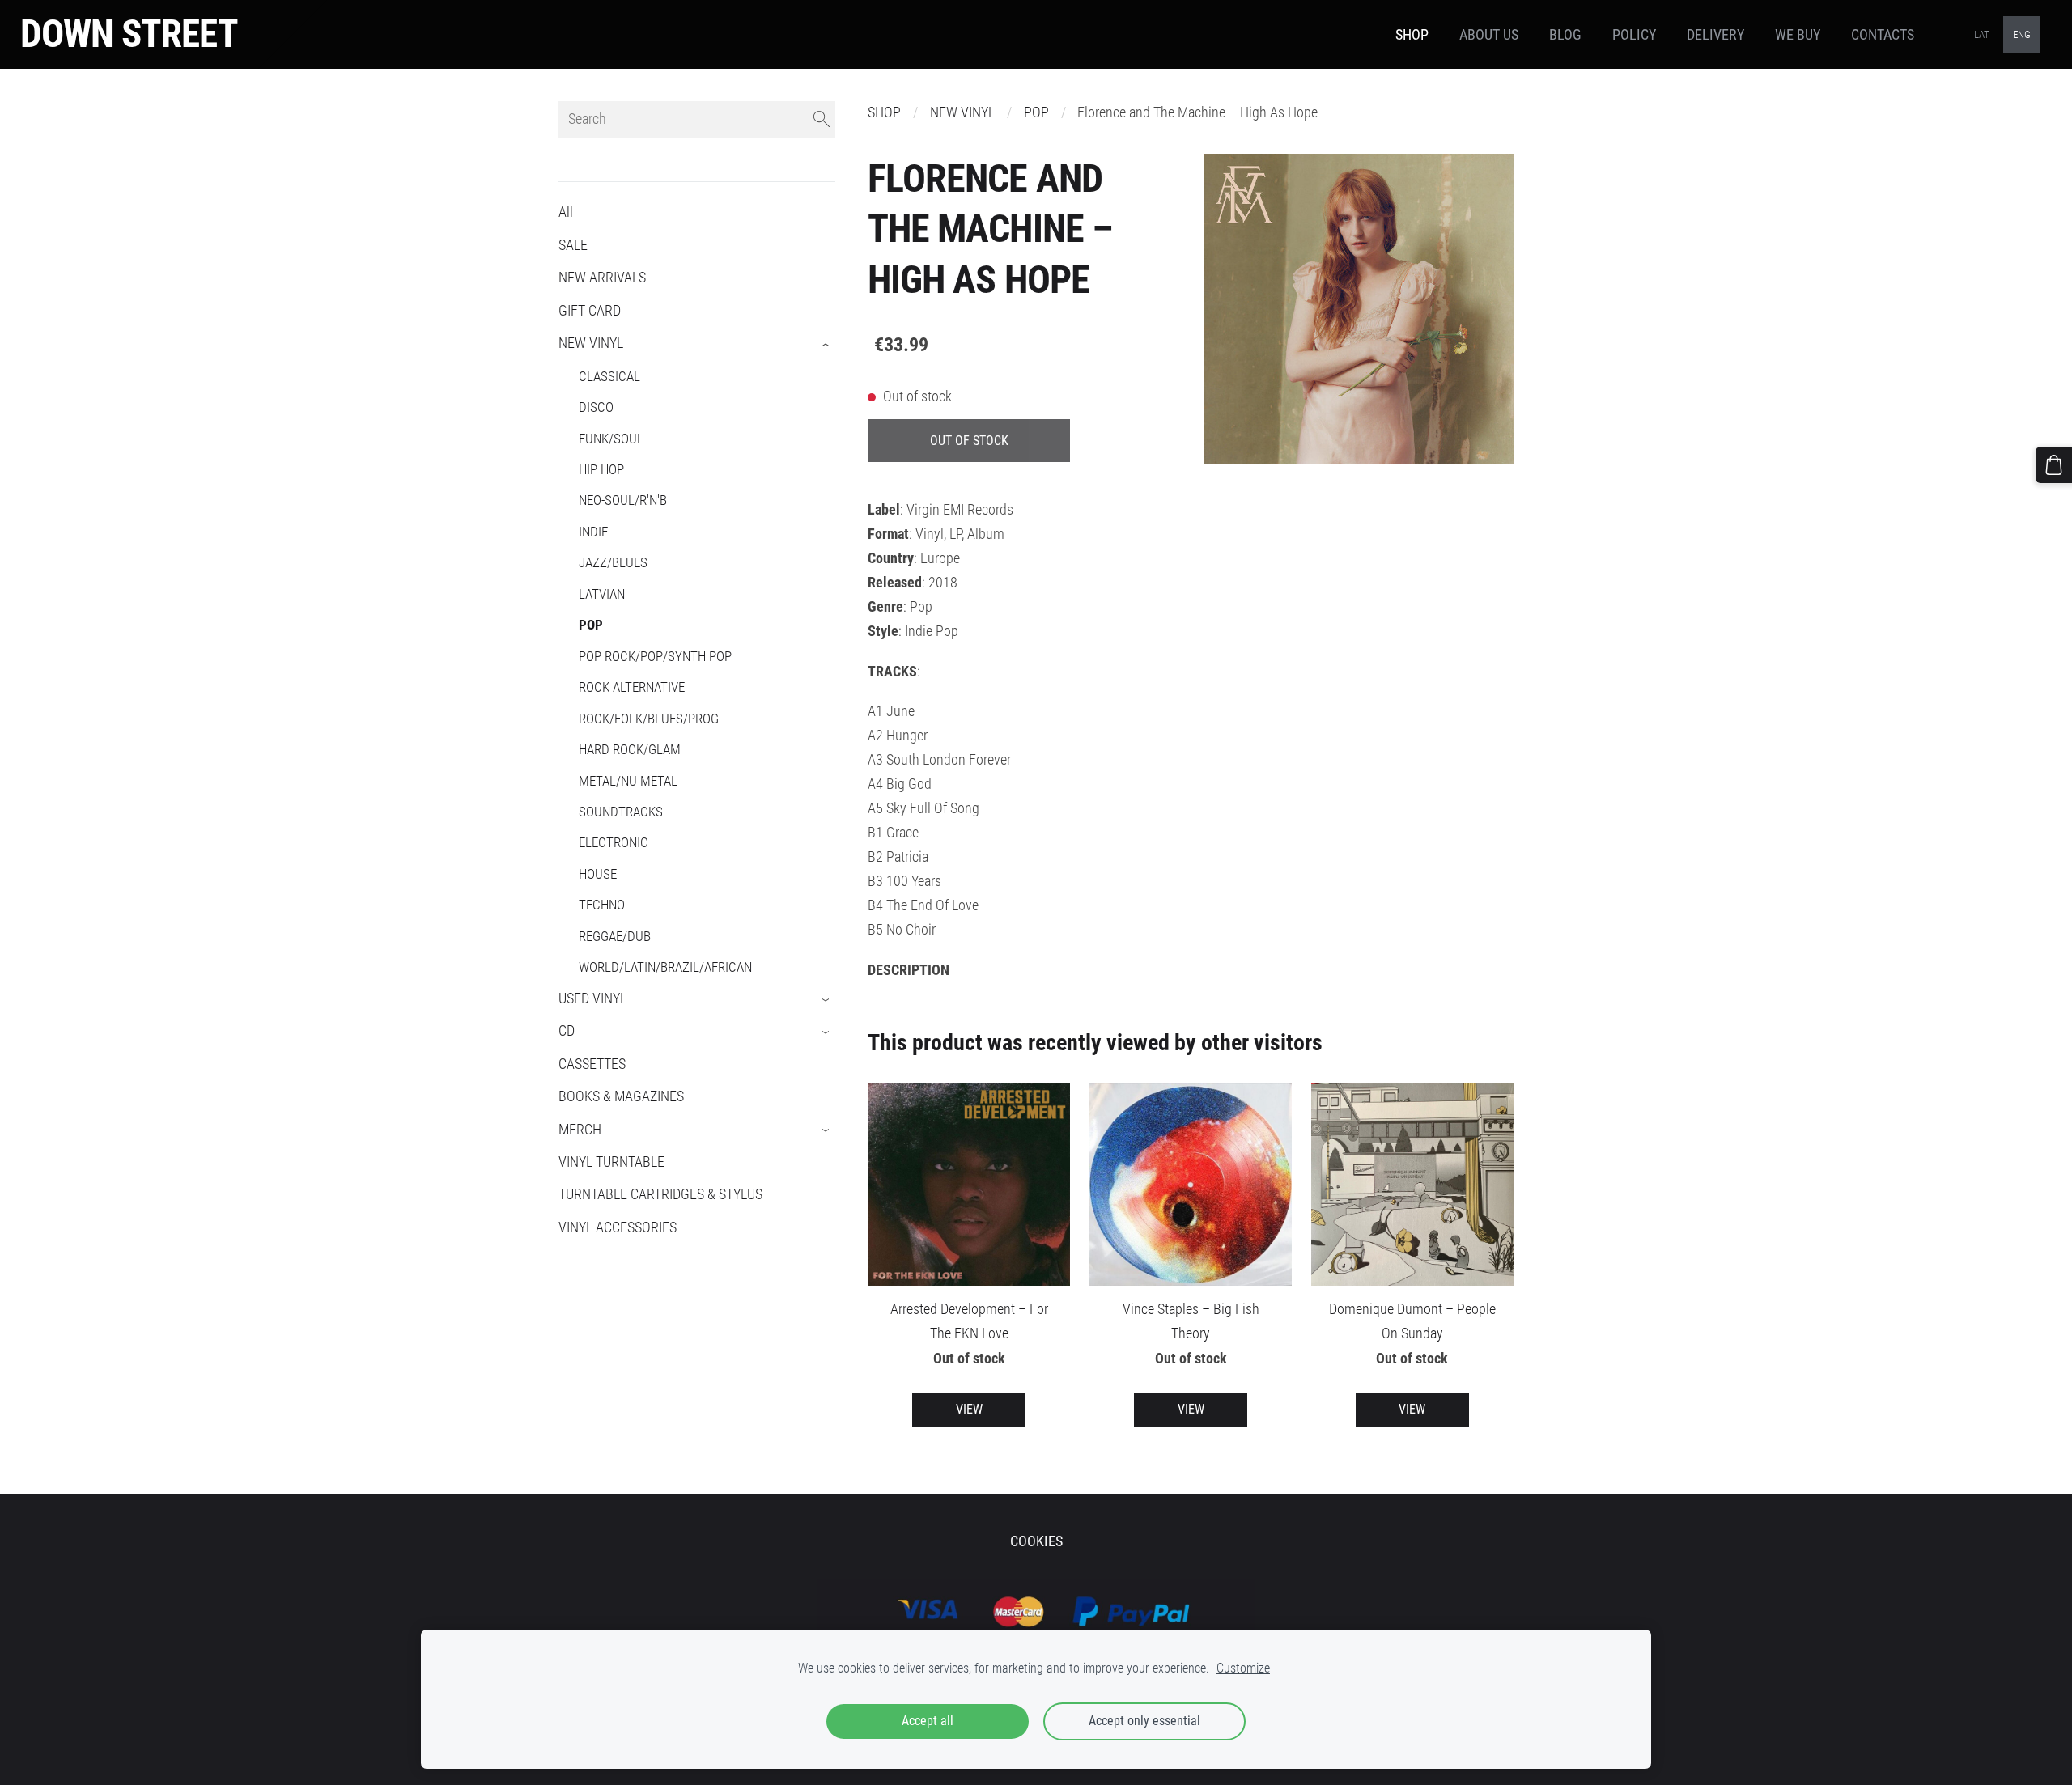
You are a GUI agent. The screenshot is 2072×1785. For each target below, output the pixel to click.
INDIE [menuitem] (593, 532)
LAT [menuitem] (1982, 34)
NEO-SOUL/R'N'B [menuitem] (623, 500)
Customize (1243, 1668)
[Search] (822, 119)
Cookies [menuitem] (1036, 1541)
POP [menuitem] (591, 625)
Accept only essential (1144, 1721)
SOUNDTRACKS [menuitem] (621, 812)
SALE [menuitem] (573, 245)
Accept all (928, 1721)
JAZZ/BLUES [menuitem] (613, 562)
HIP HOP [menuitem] (601, 469)
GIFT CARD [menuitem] (590, 311)
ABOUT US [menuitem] (1489, 35)
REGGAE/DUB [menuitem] (615, 936)
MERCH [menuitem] (580, 1130)
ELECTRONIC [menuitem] (614, 842)
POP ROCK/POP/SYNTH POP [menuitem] (655, 656)
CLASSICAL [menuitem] (609, 376)
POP (1036, 112)
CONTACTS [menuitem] (1883, 35)
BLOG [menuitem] (1565, 35)
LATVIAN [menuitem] (602, 594)
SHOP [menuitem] (1412, 35)
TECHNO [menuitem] (602, 905)
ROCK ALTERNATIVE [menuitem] (632, 687)
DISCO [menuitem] (596, 407)
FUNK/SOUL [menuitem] (611, 439)
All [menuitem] (566, 212)
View (969, 1409)
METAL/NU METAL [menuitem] (628, 781)
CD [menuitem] (567, 1031)
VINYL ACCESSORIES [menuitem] (618, 1227)
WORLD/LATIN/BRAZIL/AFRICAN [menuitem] (665, 967)
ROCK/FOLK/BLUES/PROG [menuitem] (649, 719)
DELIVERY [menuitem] (1715, 35)
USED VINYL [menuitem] (592, 998)
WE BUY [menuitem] (1798, 35)
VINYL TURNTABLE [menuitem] (611, 1162)
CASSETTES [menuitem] (592, 1064)
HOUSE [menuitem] (598, 874)
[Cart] (2054, 465)
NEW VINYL (962, 112)
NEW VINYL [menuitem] (591, 343)
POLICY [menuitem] (1634, 35)
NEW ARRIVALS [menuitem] (602, 278)
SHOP (884, 112)
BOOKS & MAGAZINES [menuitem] (621, 1096)
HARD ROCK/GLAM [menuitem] (630, 749)
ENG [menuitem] (2022, 34)
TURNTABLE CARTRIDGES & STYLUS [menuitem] (660, 1194)
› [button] (827, 345)
